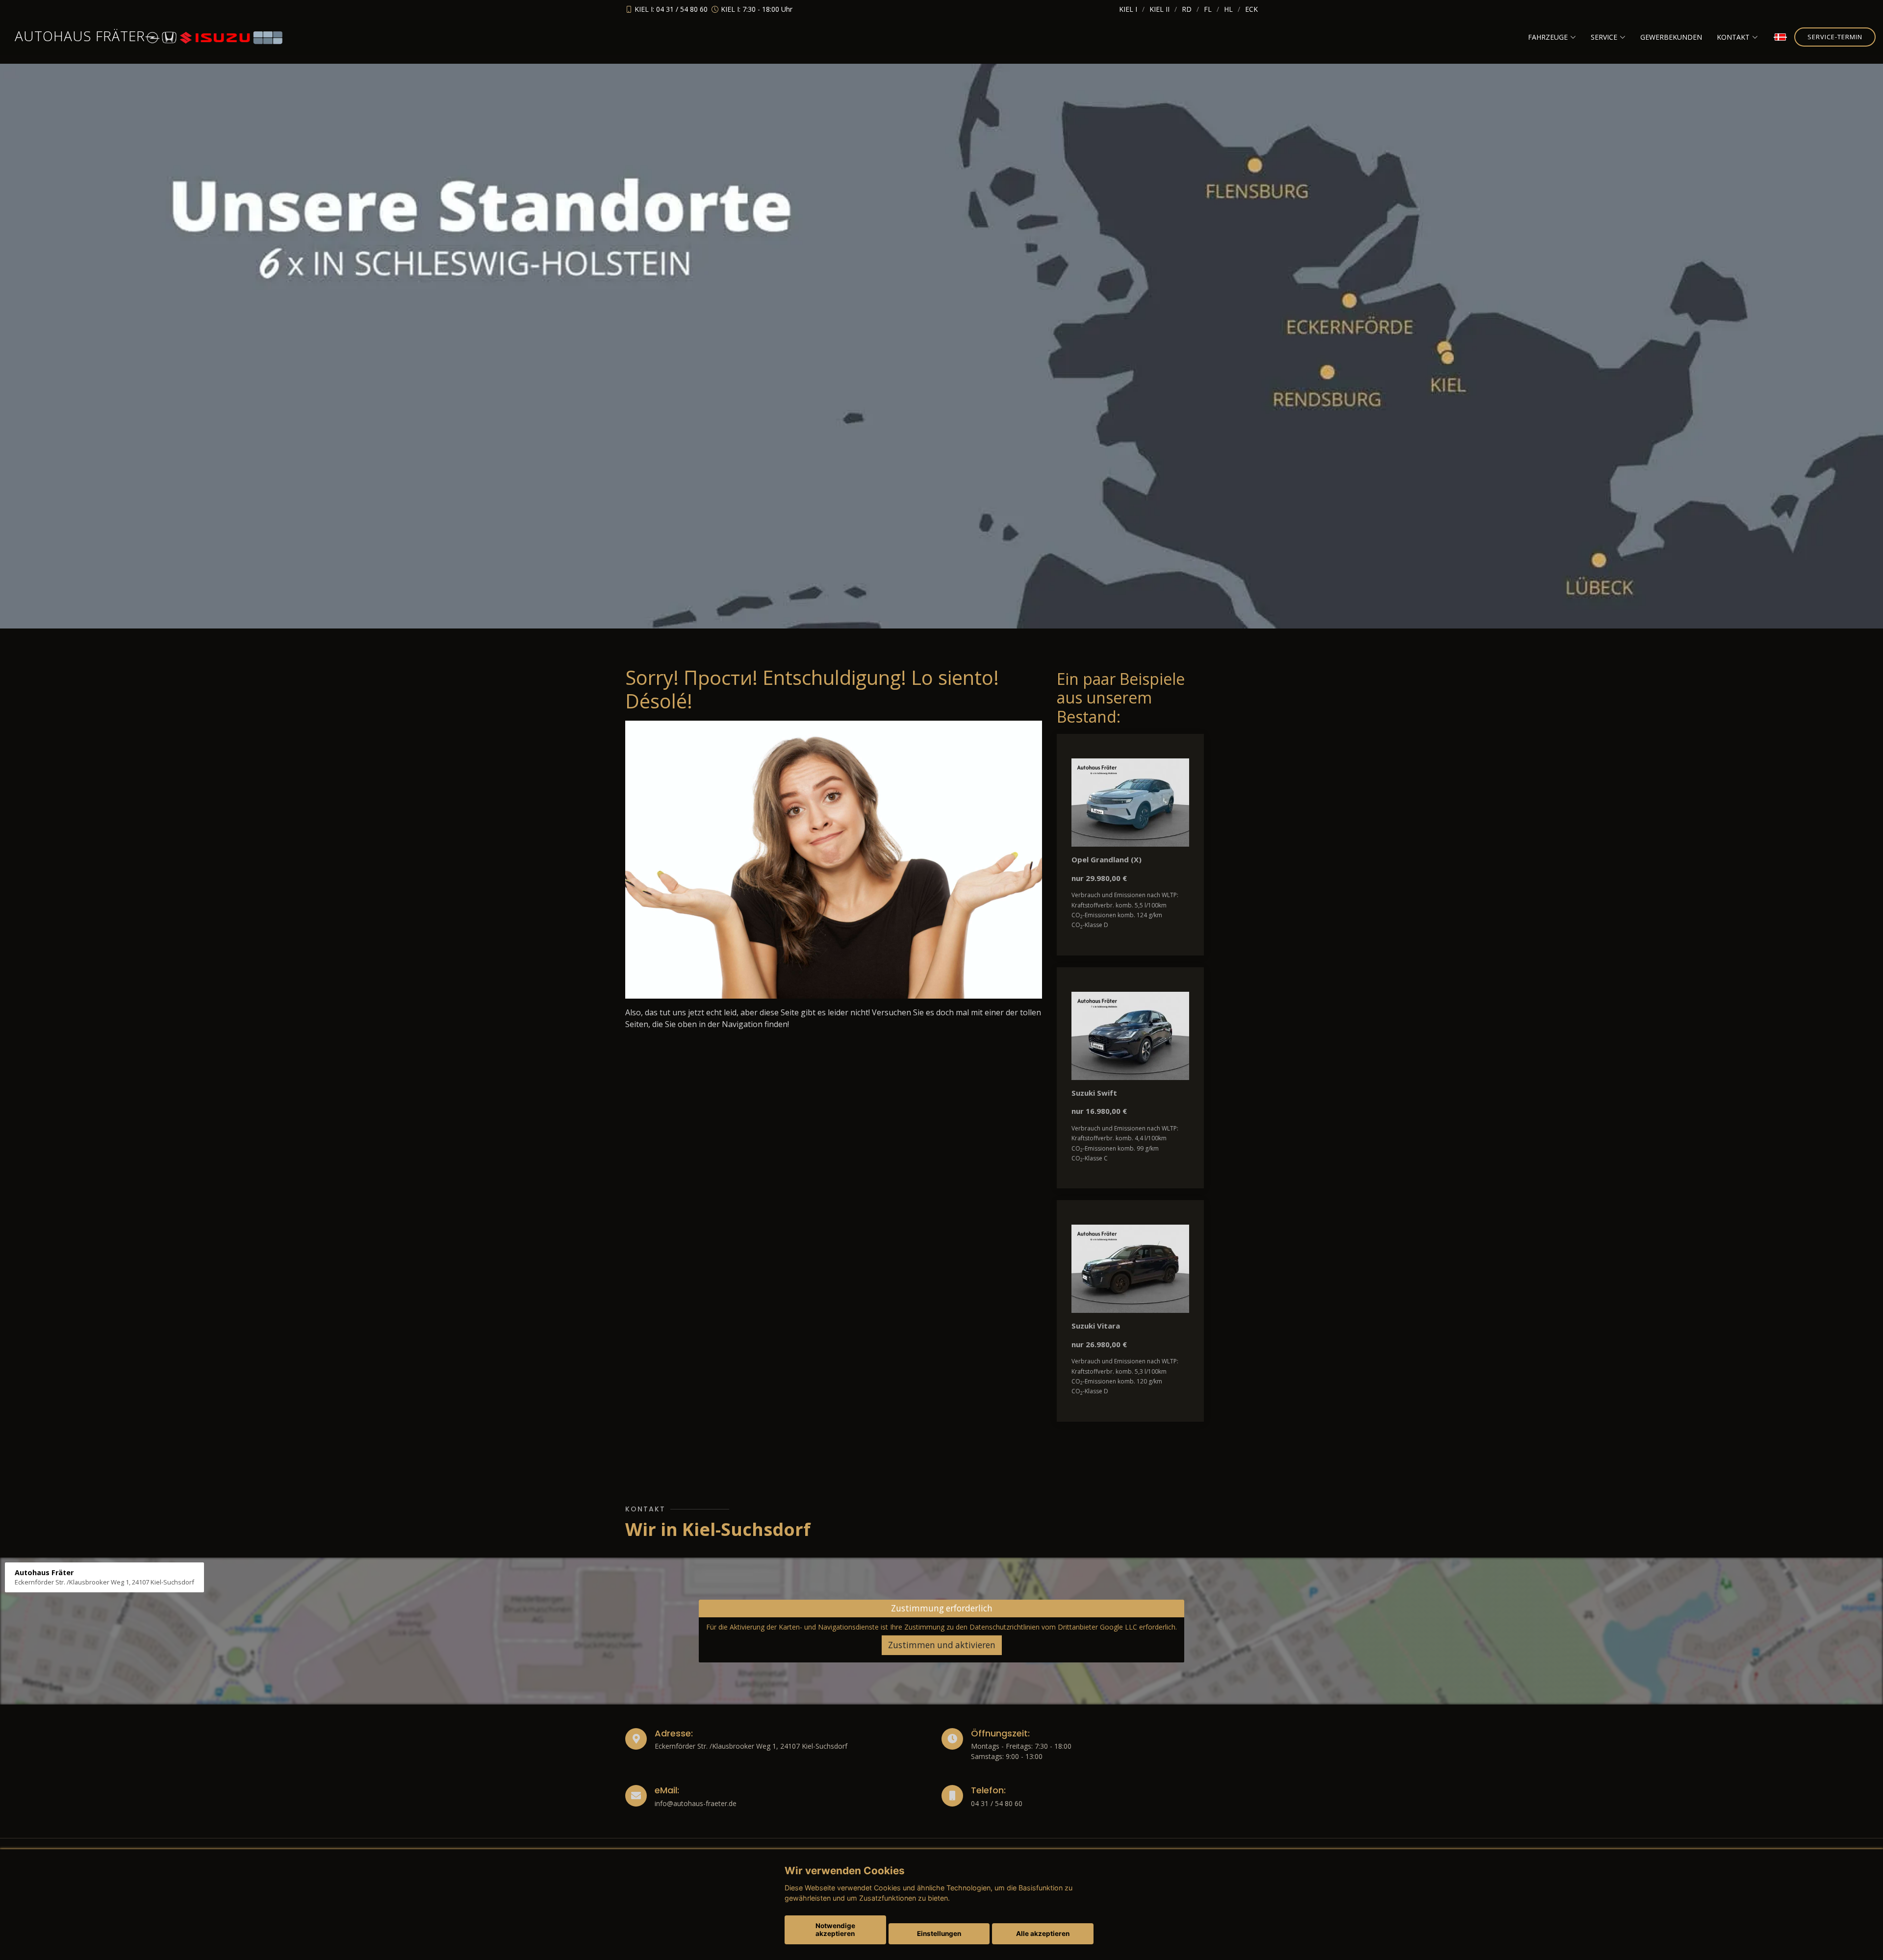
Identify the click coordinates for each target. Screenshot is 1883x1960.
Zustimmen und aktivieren (942, 1645)
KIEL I (1128, 9)
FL (1208, 9)
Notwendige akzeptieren (835, 1930)
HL (1228, 9)
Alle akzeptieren (1043, 1934)
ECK (1251, 9)
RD (1187, 9)
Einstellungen (939, 1934)
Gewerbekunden (1671, 37)
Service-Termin (1835, 37)
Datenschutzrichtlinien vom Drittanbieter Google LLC (1053, 1627)
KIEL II (1159, 9)
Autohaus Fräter (80, 36)
